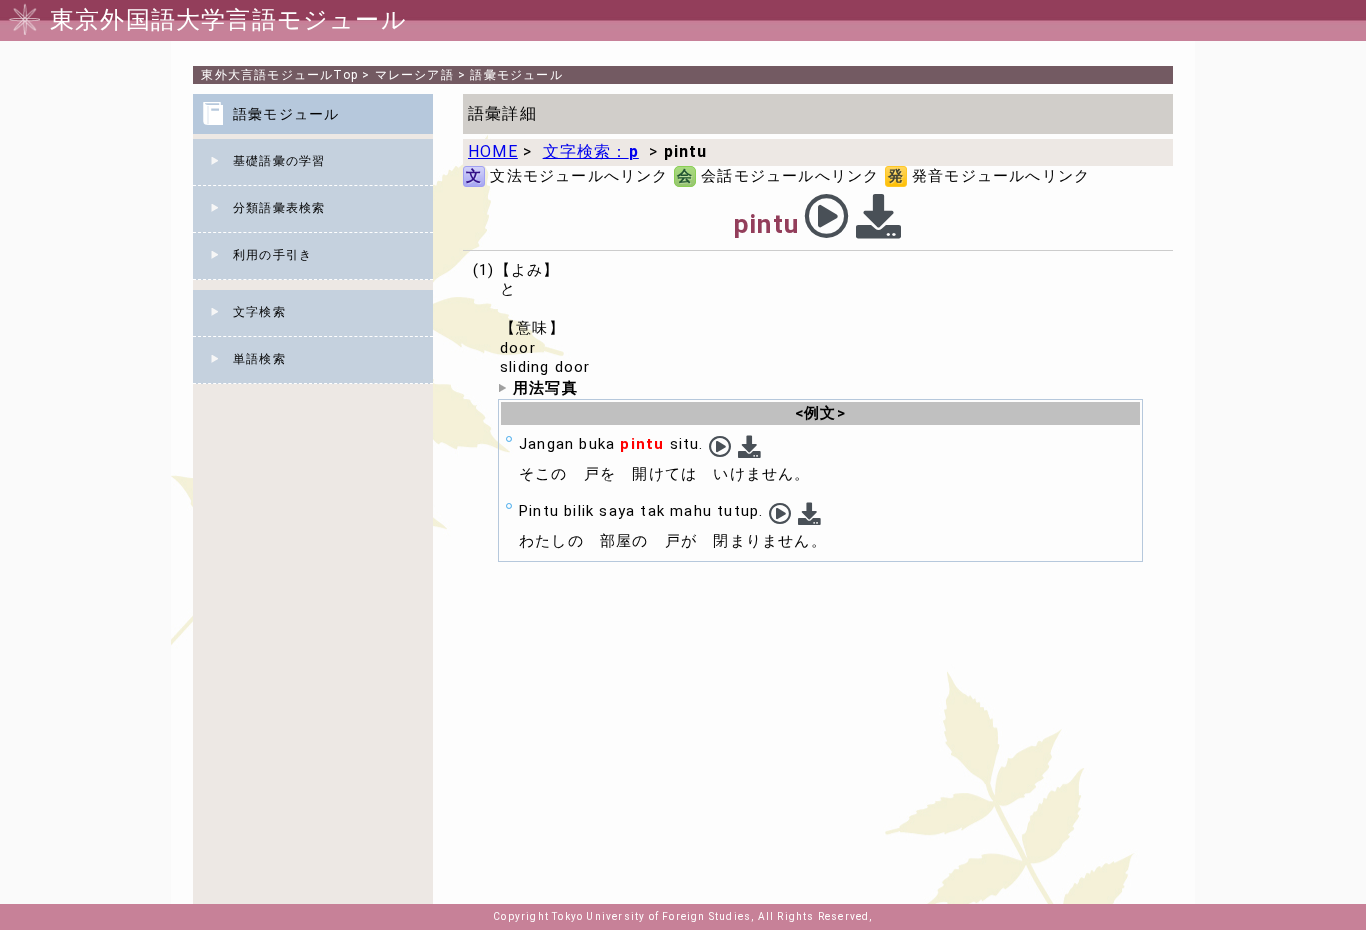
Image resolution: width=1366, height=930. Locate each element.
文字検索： (591, 151)
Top (279, 75)
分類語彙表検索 (279, 208)
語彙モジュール (516, 75)
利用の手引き (272, 255)
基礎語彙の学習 (279, 161)
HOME (493, 151)
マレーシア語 (414, 75)
